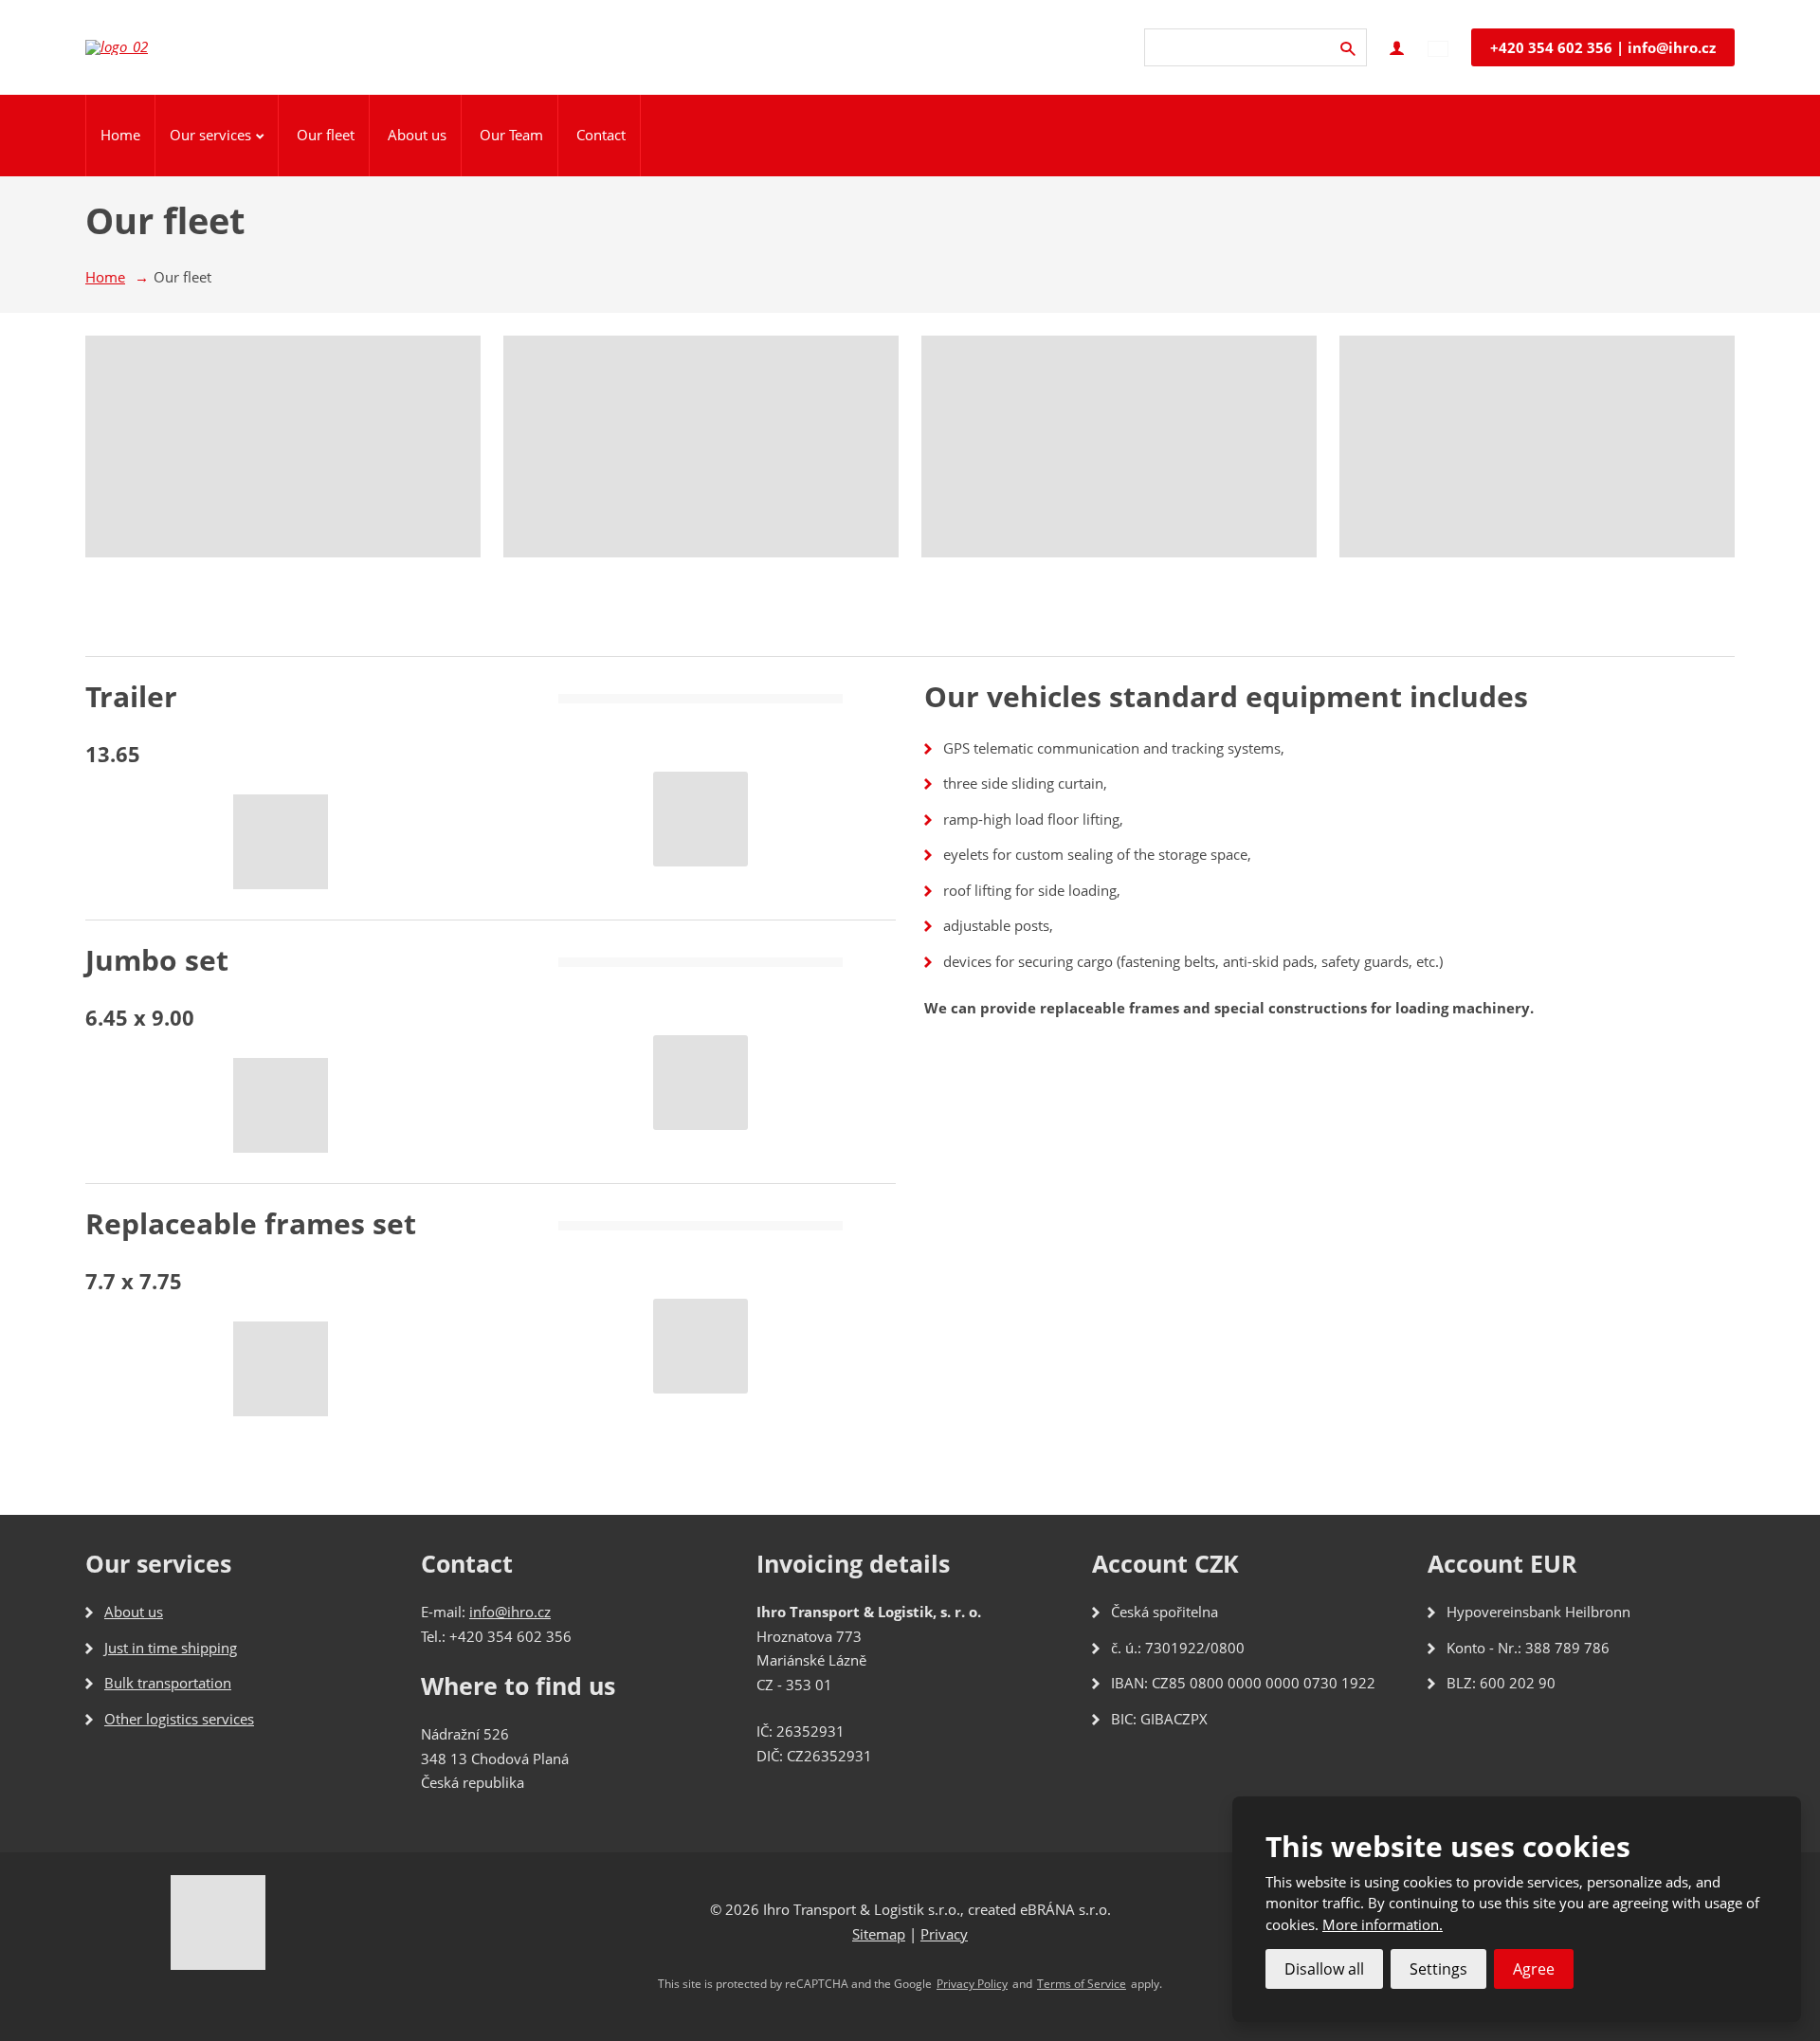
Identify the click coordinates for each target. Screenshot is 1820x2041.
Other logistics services (179, 1719)
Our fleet (326, 135)
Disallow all (1324, 1969)
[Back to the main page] (133, 47)
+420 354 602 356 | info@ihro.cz (1603, 47)
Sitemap (879, 1934)
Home (120, 135)
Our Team (511, 135)
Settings (1438, 1969)
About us (417, 135)
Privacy (944, 1934)
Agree (1534, 1969)
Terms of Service (1082, 1984)
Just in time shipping (171, 1648)
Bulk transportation (168, 1683)
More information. (1383, 1924)
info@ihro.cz (510, 1612)
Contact (601, 135)
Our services (210, 135)
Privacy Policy (972, 1984)
